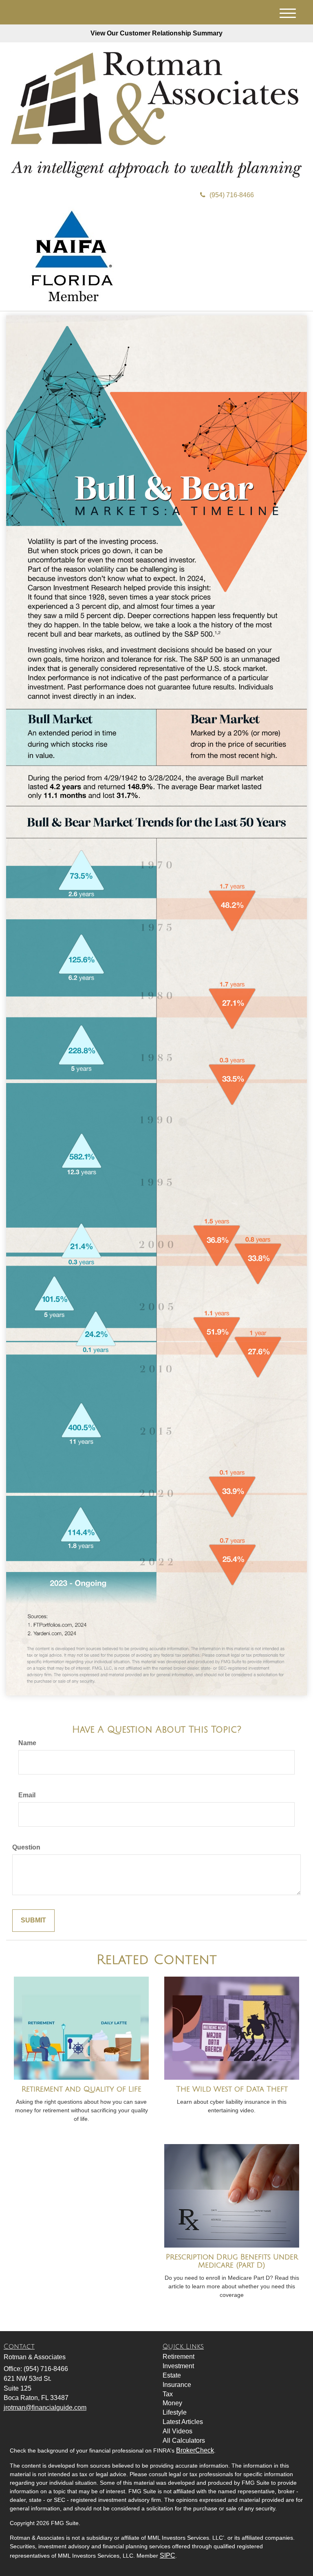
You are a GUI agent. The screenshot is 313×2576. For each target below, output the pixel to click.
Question (26, 1847)
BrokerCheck (195, 2450)
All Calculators (184, 2441)
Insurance (177, 2385)
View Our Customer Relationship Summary (156, 33)
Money (172, 2403)
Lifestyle (175, 2412)
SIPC (168, 2555)
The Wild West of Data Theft (232, 2089)
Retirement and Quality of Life (82, 2089)
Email (27, 1795)
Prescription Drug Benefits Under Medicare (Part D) (232, 2261)
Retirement (179, 2357)
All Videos (177, 2431)
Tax (168, 2394)
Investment (178, 2366)
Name (27, 1743)
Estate (172, 2375)
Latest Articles (183, 2422)
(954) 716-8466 (232, 195)
